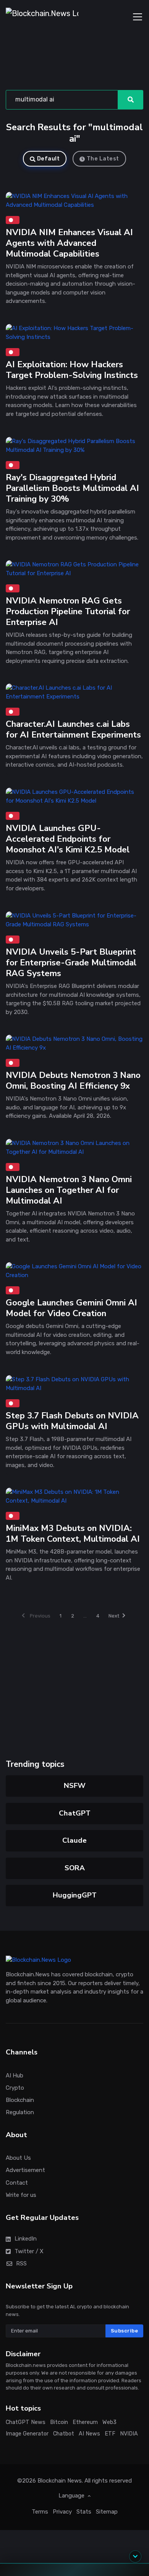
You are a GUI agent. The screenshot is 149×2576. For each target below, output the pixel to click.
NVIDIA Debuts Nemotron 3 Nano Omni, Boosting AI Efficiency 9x (73, 1080)
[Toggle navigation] (138, 17)
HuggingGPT (75, 1895)
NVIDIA (129, 2434)
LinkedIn (26, 2239)
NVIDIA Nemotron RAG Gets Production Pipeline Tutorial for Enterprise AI (68, 611)
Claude (74, 1840)
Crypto (15, 2088)
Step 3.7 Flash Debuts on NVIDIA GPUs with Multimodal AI (72, 1421)
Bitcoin (59, 2422)
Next (114, 1616)
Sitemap (107, 2512)
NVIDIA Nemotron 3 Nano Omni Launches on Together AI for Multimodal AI (69, 1190)
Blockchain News (60, 2481)
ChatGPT (75, 1813)
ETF (110, 2434)
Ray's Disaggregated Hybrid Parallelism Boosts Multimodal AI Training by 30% (72, 488)
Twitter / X (29, 2251)
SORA (75, 1868)
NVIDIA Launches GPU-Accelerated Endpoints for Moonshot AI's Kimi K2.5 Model (68, 839)
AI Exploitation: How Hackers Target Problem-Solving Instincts (72, 370)
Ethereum (85, 2422)
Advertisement (25, 2170)
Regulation (20, 2112)
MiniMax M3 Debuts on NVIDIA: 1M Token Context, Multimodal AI (73, 1533)
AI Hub (15, 2076)
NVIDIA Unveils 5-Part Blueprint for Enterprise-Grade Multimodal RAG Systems (71, 963)
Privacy (62, 2512)
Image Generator (27, 2434)
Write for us (21, 2195)
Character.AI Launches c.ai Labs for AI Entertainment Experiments (73, 730)
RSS (21, 2264)
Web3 (109, 2422)
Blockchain (20, 2100)
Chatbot (64, 2434)
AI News (89, 2434)
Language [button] (72, 2496)
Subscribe (125, 2331)
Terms (40, 2512)
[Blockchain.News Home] (42, 17)
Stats (84, 2512)
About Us (18, 2158)
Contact (17, 2183)
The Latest (103, 159)
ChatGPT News (26, 2422)
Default (49, 159)
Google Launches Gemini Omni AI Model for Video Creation (71, 1308)
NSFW (75, 1786)
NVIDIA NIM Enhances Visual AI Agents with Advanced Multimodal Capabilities (69, 243)
